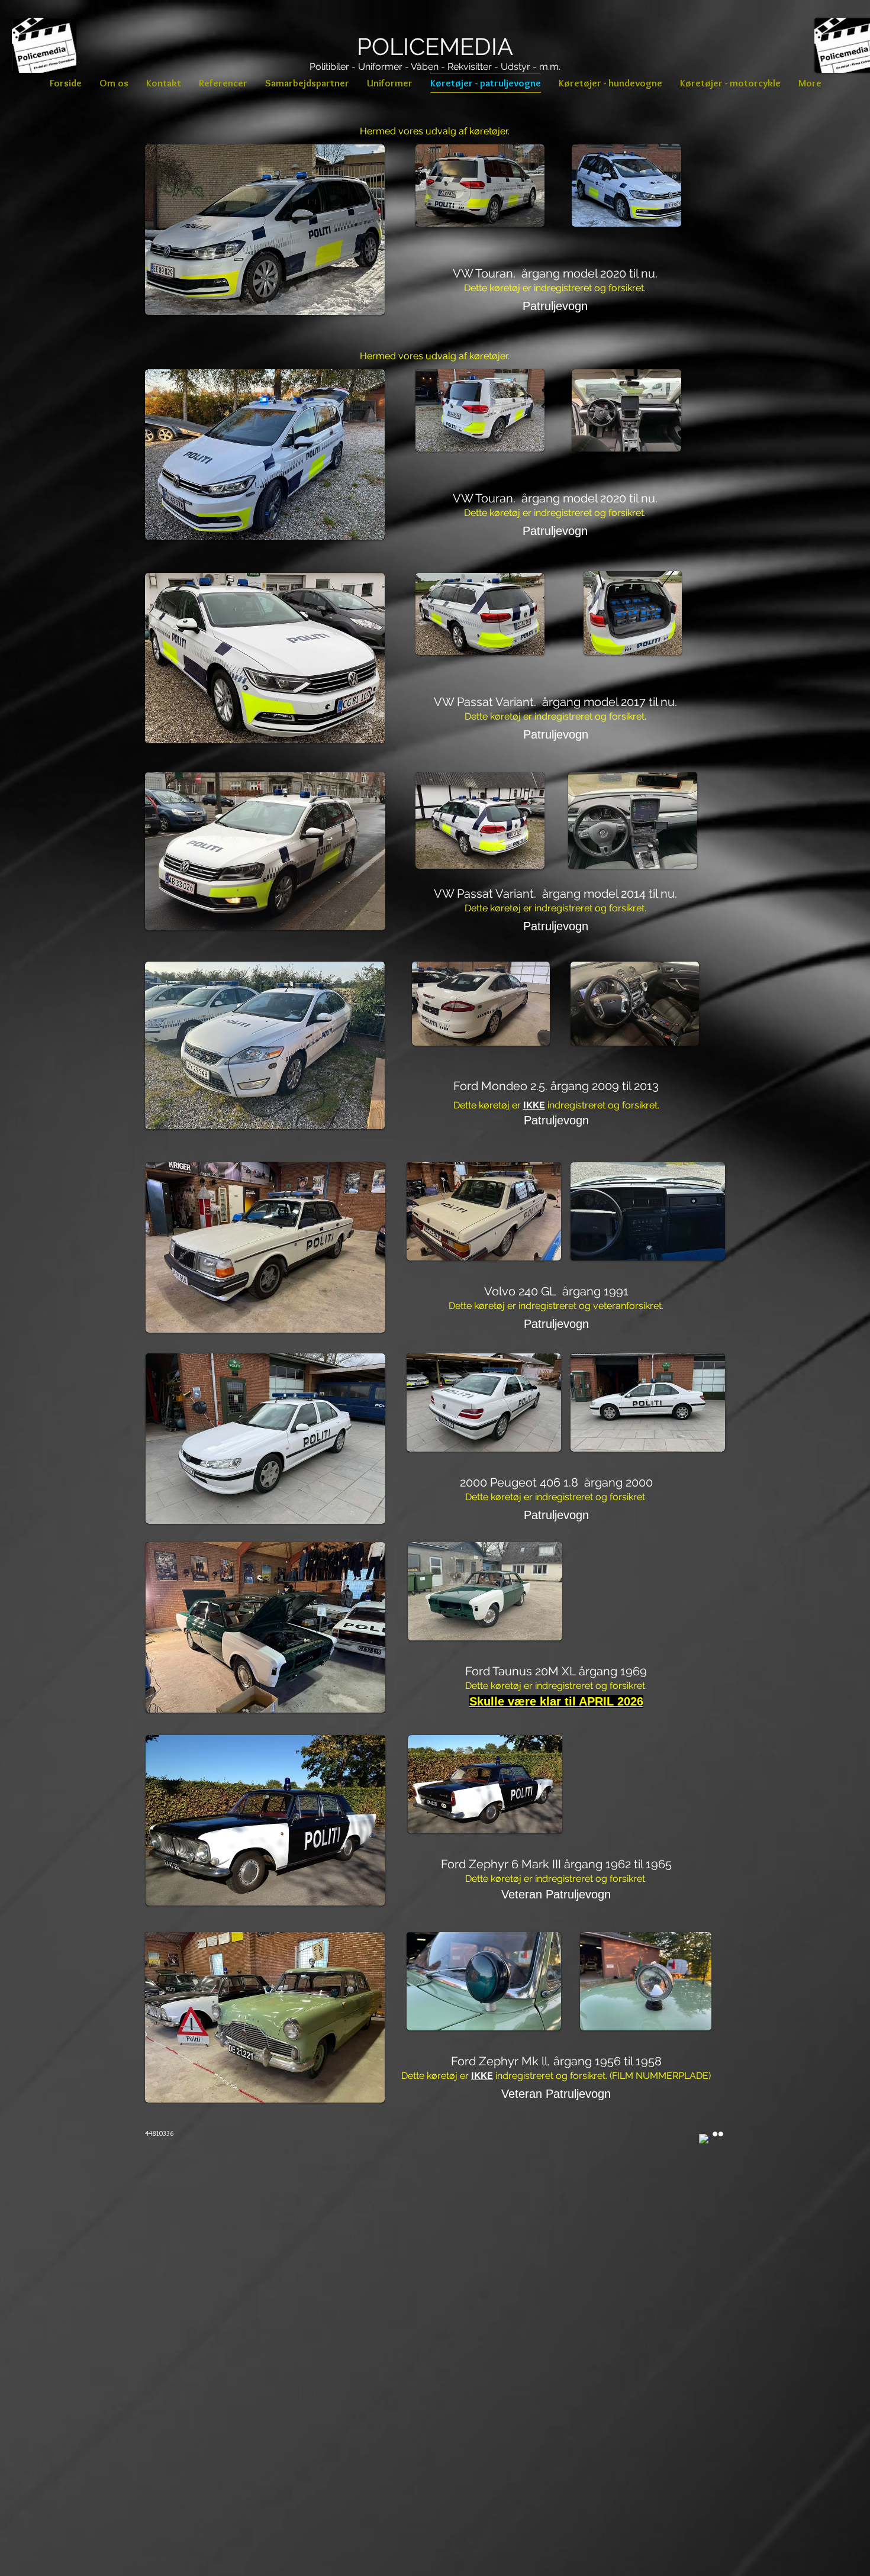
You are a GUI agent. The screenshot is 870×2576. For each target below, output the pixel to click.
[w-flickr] (718, 2134)
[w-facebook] (704, 2139)
